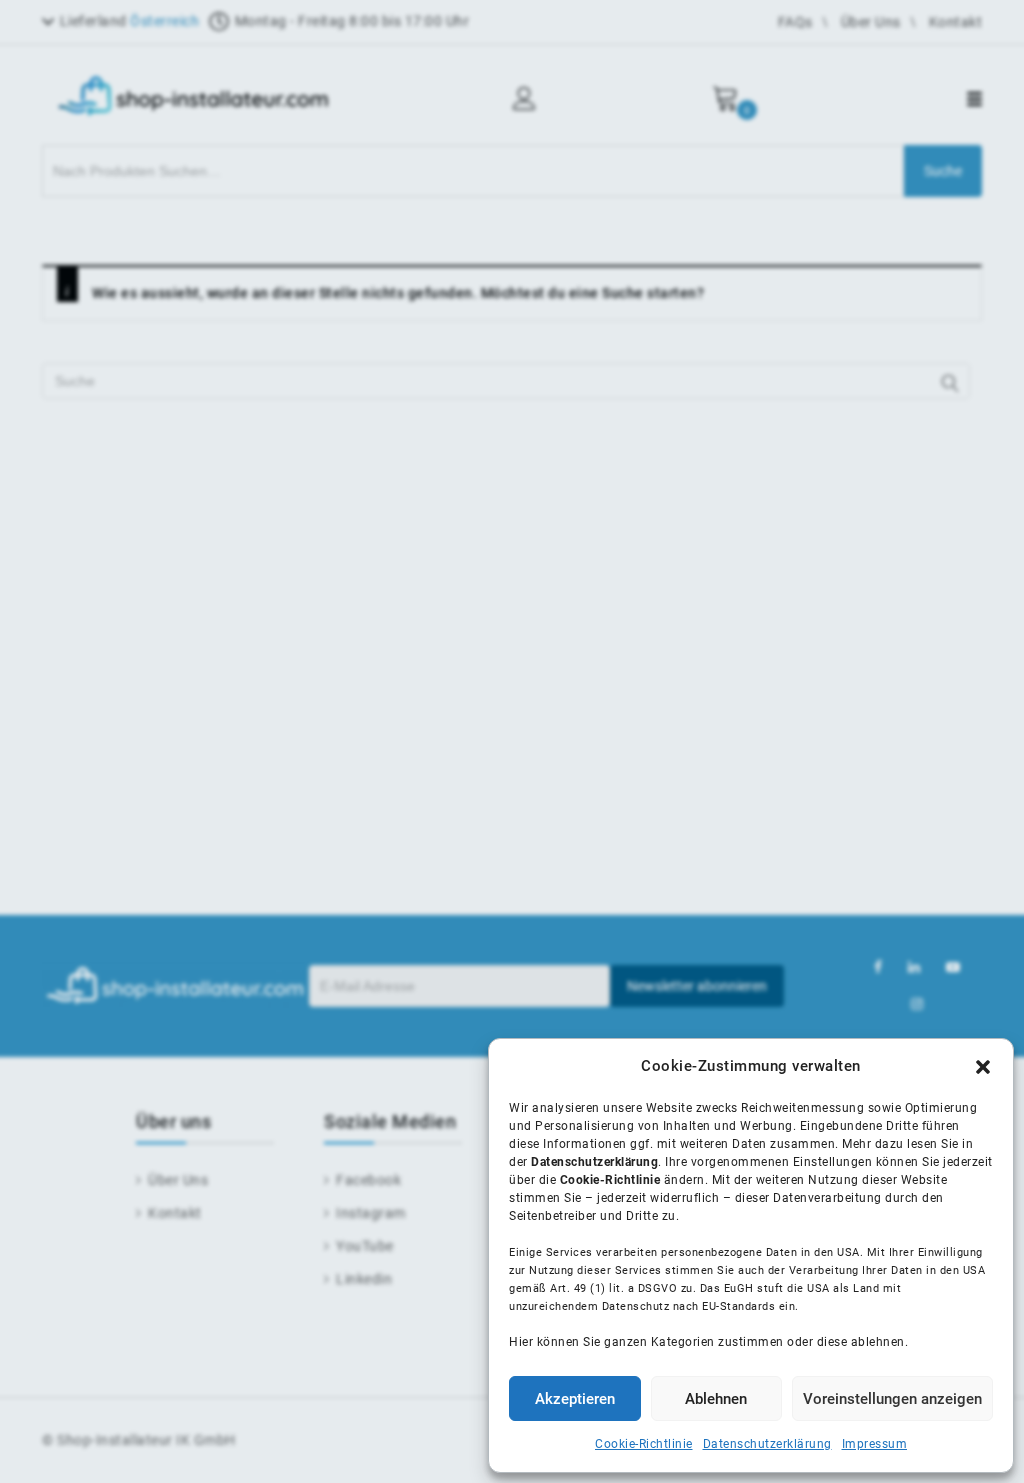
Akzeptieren (575, 1399)
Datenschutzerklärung (767, 1444)
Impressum (875, 1444)
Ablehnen (716, 1399)
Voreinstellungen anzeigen (892, 1399)
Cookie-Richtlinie (644, 1444)
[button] (983, 1067)
